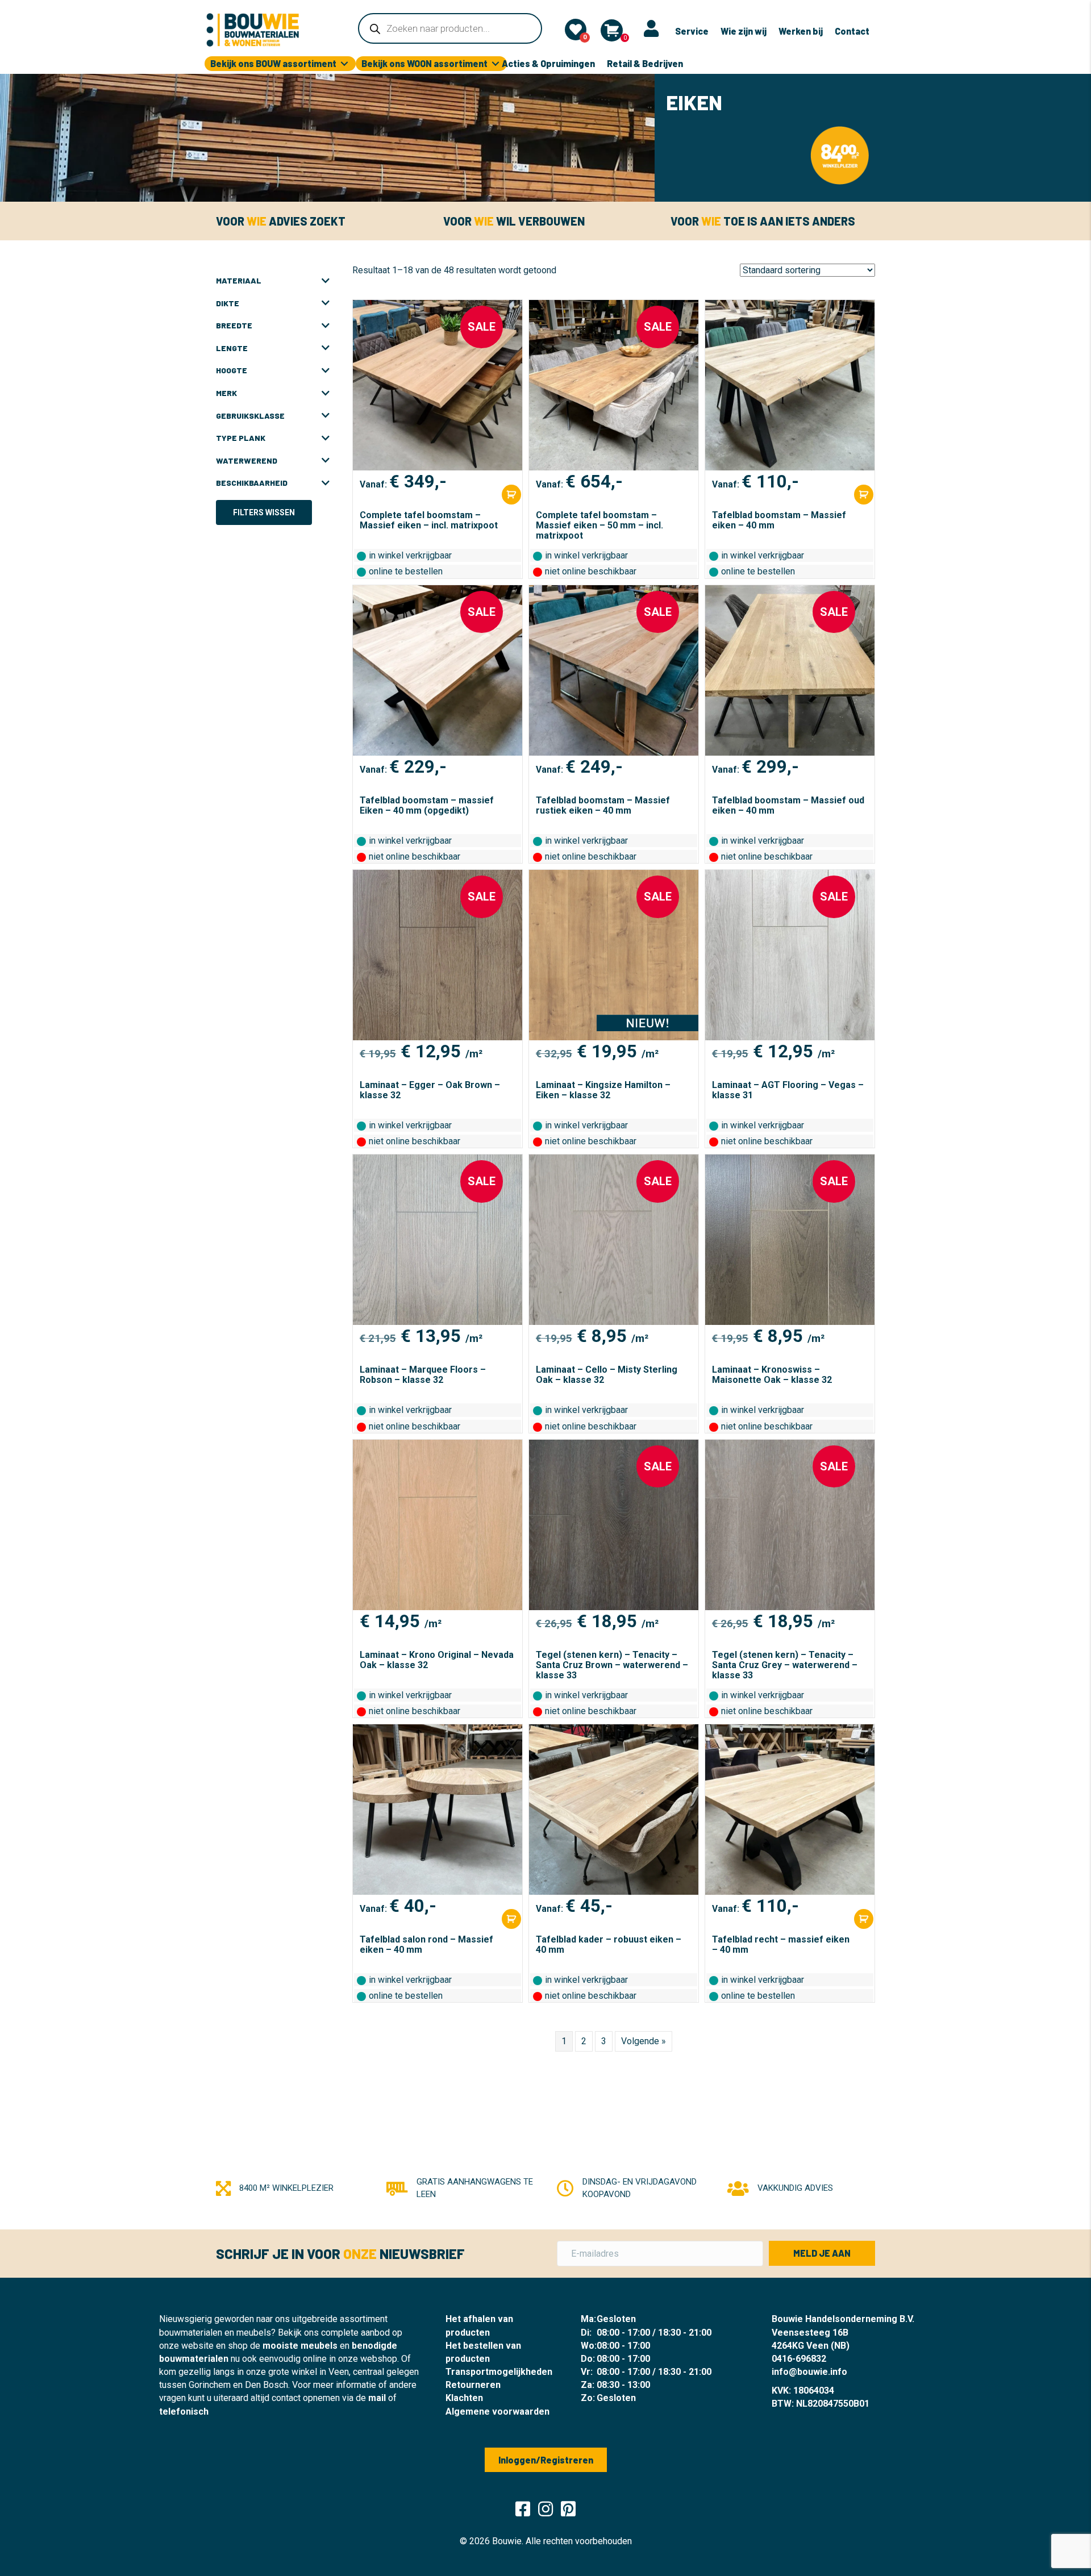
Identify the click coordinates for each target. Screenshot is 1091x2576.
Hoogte (232, 370)
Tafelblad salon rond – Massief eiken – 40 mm (426, 1944)
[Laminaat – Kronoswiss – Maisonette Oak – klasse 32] (790, 1240)
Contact (852, 31)
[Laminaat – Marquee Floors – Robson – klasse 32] (438, 1240)
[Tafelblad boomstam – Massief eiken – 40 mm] (790, 385)
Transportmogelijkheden (499, 2372)
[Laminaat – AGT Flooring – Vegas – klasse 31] (790, 955)
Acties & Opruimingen (548, 63)
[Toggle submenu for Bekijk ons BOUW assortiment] (344, 64)
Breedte (234, 325)
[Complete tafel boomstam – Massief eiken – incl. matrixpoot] (438, 385)
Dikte (228, 303)
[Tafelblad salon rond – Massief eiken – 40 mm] (438, 1810)
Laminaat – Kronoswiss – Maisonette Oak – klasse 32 (772, 1375)
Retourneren (473, 2385)
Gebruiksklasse (250, 416)
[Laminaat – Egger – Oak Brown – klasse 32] (438, 955)
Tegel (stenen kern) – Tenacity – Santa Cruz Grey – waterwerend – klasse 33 (785, 1665)
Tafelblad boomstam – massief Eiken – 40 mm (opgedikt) (427, 805)
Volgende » (644, 2041)
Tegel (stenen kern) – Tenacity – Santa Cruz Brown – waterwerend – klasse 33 (612, 1665)
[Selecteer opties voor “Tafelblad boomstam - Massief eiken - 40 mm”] (864, 495)
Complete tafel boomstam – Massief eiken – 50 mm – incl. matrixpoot (599, 525)
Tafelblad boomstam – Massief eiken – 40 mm (779, 520)
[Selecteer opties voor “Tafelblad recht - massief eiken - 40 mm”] (864, 1919)
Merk (226, 393)
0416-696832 (799, 2359)
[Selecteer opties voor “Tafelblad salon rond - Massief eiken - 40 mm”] (511, 1919)
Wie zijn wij (744, 31)
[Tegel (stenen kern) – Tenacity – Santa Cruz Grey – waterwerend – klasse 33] (790, 1525)
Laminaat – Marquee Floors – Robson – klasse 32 (423, 1375)
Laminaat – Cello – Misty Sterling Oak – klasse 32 (607, 1375)
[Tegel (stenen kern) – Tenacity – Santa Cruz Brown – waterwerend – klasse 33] (614, 1525)
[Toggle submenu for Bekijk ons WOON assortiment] (495, 64)
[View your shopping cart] (612, 30)
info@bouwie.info (809, 2372)
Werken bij (801, 31)
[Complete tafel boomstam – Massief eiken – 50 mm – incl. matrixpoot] (614, 385)
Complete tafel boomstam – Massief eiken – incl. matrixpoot (429, 520)
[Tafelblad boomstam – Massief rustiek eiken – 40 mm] (614, 670)
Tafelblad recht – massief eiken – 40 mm (781, 1944)
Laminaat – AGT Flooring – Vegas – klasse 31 (788, 1090)
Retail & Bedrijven (645, 63)
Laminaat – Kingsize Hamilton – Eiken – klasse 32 (603, 1090)
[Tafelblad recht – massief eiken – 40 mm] (790, 1810)
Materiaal (239, 280)
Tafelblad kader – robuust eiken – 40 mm (609, 1944)
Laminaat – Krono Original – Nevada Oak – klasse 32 (437, 1660)
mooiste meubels (300, 2346)
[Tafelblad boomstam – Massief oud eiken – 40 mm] (790, 670)
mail (377, 2398)
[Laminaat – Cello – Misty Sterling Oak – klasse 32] (614, 1240)
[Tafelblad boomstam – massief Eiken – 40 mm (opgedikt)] (438, 670)
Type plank (241, 438)
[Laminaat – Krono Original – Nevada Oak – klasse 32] (438, 1525)
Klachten (464, 2398)
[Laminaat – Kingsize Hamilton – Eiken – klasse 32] (614, 955)
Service (692, 31)
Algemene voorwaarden (497, 2412)
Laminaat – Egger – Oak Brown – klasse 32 (430, 1090)
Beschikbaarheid (252, 483)
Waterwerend (247, 460)
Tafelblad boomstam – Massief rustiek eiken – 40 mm (603, 805)
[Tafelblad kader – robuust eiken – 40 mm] (614, 1810)
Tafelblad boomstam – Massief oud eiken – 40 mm (788, 805)
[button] (822, 2253)
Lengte (232, 348)
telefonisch (184, 2412)
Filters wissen (264, 512)
